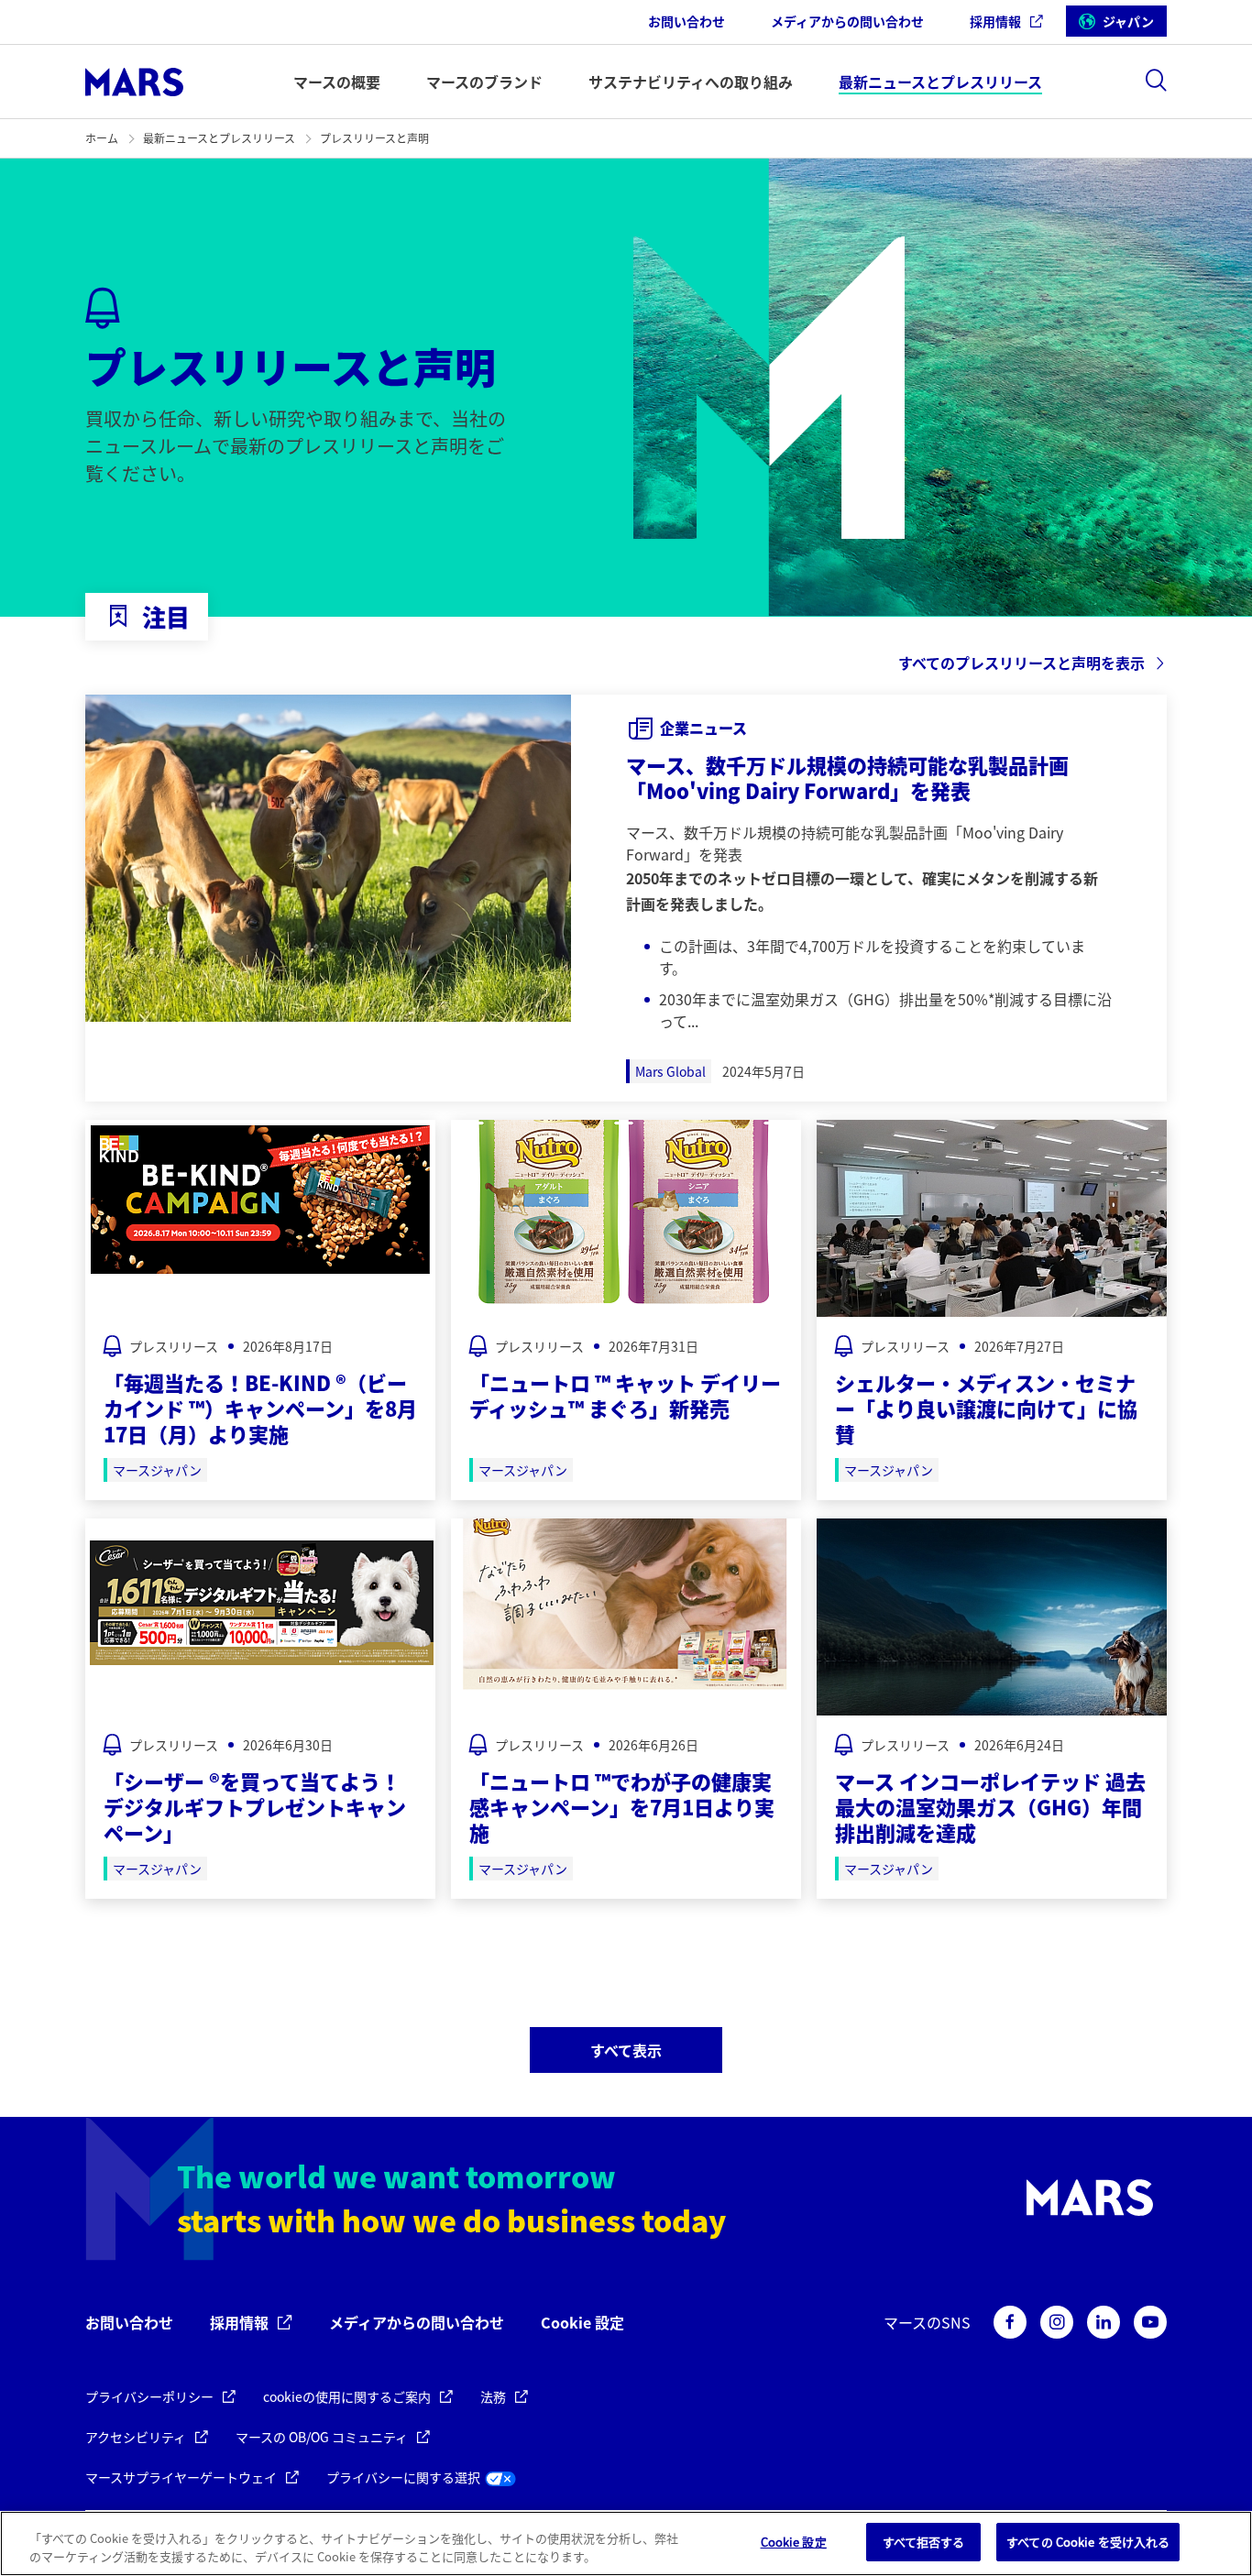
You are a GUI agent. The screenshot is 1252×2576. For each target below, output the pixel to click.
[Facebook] (1010, 2322)
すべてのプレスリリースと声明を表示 (1021, 663)
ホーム (102, 138)
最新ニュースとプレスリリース (219, 138)
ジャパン (1128, 21)
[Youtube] (1150, 2322)
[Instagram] (1057, 2322)
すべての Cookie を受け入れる (1088, 2542)
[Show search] (1156, 80)
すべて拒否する (924, 2542)
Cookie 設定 (582, 2323)
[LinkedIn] (1104, 2322)
